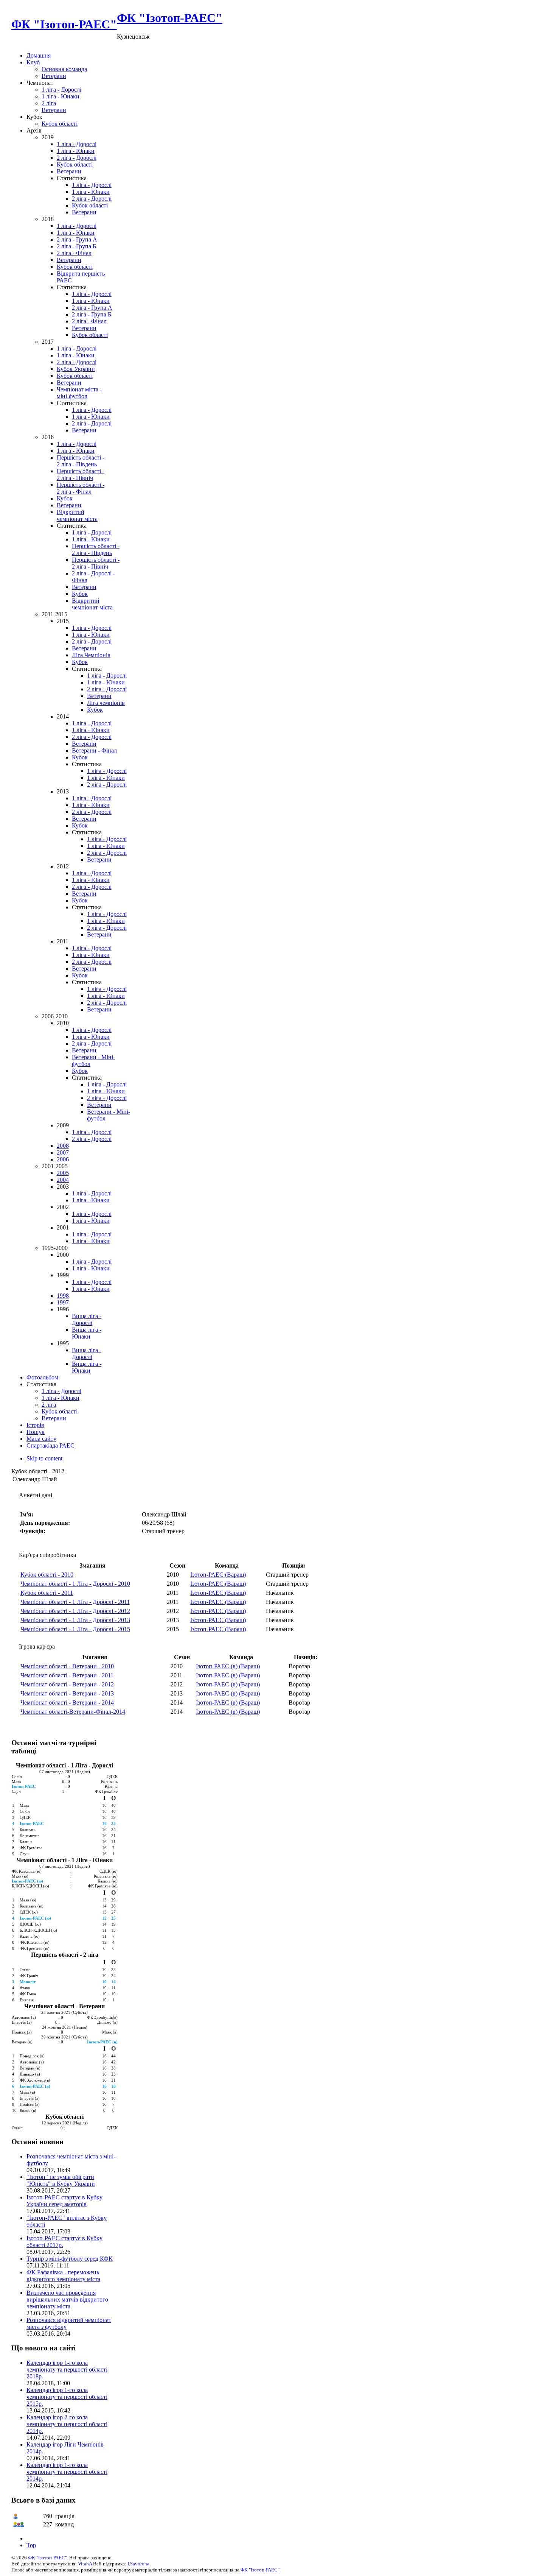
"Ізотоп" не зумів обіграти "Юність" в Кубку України (61, 2180)
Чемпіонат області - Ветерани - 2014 (67, 1703)
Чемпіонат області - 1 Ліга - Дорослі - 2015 (75, 1629)
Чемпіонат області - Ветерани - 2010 (67, 1666)
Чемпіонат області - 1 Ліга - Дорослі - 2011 (75, 1602)
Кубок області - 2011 (47, 1593)
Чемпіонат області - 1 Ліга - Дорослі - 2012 (75, 1611)
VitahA (85, 2564)
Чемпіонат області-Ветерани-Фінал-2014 (73, 1712)
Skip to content (44, 1458)
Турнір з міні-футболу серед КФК (70, 2259)
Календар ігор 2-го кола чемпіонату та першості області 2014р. (67, 2424)
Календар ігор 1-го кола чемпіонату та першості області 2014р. (67, 2472)
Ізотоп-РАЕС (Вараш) (218, 1575)
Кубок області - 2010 (47, 1575)
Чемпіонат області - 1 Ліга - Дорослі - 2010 (75, 1584)
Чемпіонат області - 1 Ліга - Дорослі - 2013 (75, 1620)
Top (31, 2545)
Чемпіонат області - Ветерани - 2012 (67, 1684)
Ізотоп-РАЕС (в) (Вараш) (228, 1666)
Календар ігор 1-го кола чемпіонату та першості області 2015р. (67, 2397)
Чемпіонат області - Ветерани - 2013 (67, 1693)
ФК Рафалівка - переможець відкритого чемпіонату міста (63, 2276)
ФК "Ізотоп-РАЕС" (47, 2558)
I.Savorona (138, 2564)
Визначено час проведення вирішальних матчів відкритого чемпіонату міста (67, 2299)
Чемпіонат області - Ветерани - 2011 (67, 1675)
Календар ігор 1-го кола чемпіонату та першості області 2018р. (67, 2370)
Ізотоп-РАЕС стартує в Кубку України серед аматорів (64, 2201)
